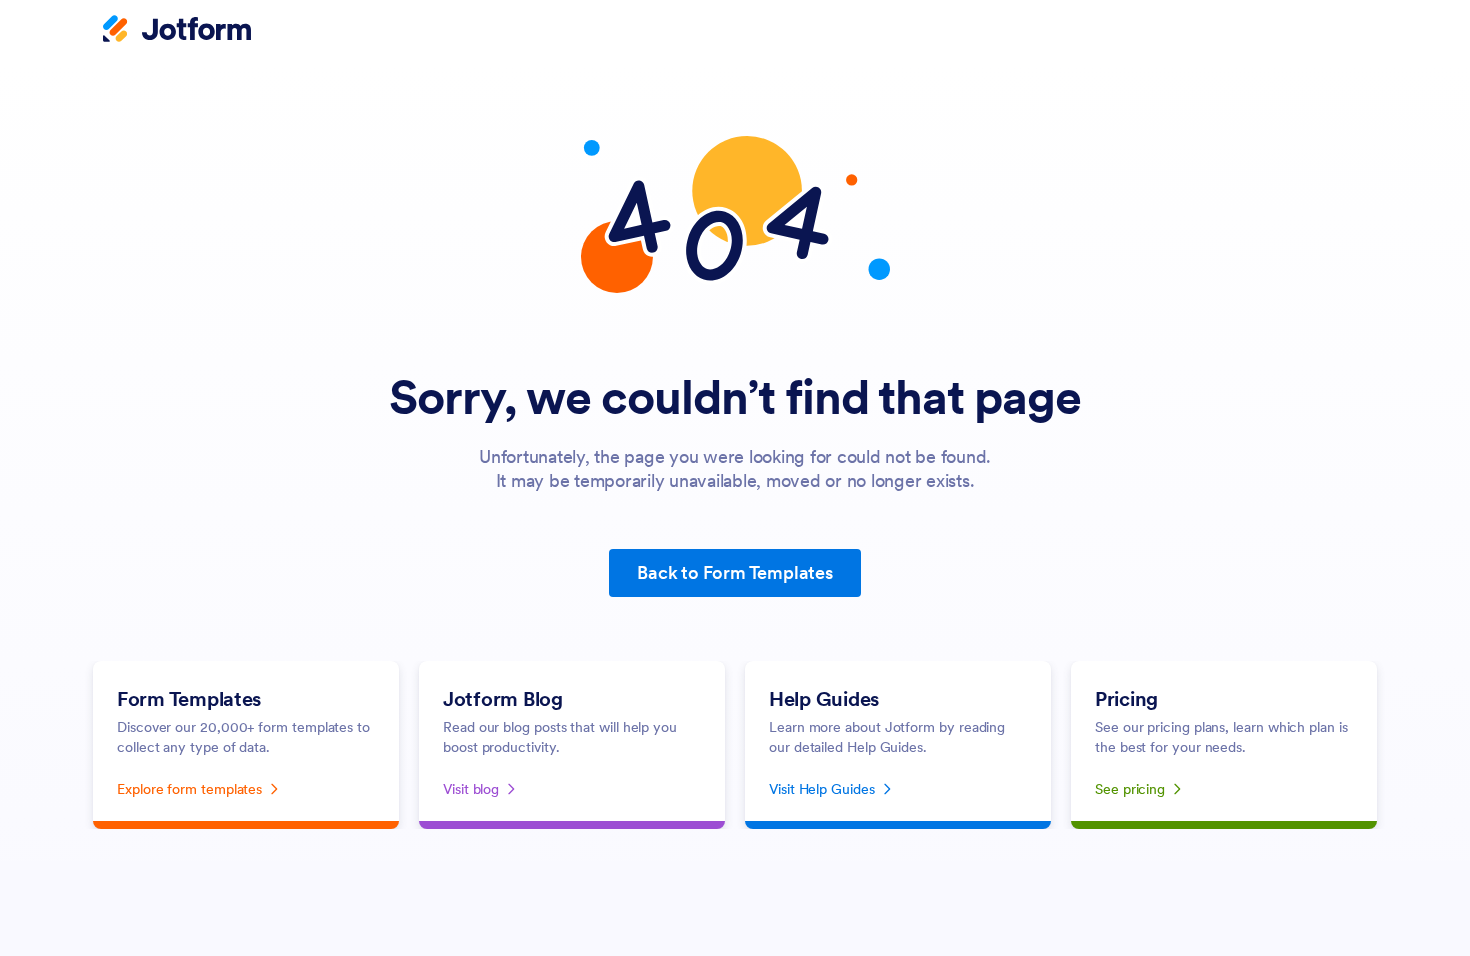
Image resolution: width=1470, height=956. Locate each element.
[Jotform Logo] (177, 31)
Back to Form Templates (735, 572)
